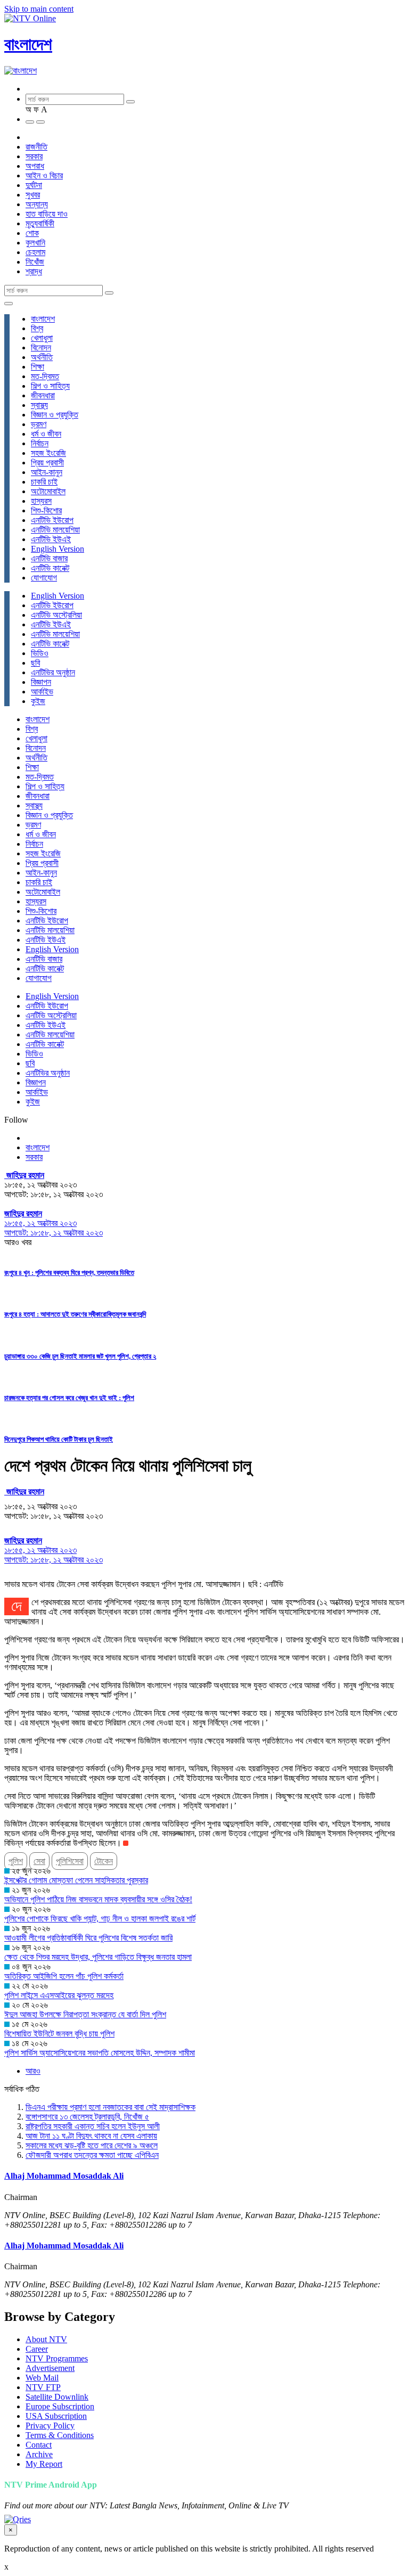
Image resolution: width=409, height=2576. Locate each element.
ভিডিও (40, 653)
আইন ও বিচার (44, 175)
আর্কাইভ (42, 692)
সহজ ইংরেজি (48, 453)
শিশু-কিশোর (46, 510)
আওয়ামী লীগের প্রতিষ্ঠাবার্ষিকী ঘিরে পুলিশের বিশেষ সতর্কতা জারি (88, 1938)
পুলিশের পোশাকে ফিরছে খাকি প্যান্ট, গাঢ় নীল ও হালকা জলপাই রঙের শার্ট (100, 1919)
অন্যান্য (37, 204)
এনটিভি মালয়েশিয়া (55, 530)
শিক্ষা (38, 367)
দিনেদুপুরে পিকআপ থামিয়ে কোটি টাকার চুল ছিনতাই (59, 1439)
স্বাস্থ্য (39, 405)
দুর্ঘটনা (34, 185)
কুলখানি (35, 243)
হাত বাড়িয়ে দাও (47, 214)
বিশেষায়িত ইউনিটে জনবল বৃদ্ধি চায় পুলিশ (59, 2034)
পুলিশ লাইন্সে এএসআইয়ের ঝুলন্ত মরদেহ (59, 1995)
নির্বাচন (40, 443)
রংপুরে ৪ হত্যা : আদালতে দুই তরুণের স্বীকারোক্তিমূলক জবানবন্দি (75, 1314)
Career (37, 2349)
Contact (39, 2445)
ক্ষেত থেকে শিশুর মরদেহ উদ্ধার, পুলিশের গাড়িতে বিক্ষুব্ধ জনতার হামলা (98, 1957)
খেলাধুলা (42, 338)
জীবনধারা (43, 395)
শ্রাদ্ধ (34, 271)
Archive (39, 2454)
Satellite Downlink (57, 2397)
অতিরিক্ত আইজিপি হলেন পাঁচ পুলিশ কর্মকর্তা (64, 1976)
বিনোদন (41, 347)
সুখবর (33, 195)
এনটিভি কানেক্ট (50, 568)
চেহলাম (35, 252)
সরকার (34, 156)
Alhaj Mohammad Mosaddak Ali (64, 2176)
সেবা (39, 1861)
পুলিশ (16, 1861)
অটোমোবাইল (48, 491)
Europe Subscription (60, 2406)
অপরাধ (35, 166)
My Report (44, 2464)
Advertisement (50, 2368)
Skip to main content (39, 9)
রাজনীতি (36, 147)
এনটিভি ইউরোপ (52, 520)
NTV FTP (43, 2387)
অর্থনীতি (42, 357)
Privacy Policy (50, 2426)
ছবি (35, 663)
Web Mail (42, 2378)
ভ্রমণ (39, 424)
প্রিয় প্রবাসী (47, 463)
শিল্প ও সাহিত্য (50, 386)
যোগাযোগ (44, 578)
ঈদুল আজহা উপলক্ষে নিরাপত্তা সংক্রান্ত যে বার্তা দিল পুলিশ (85, 2014)
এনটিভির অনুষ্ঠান (53, 672)
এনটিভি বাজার (49, 558)
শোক (32, 233)
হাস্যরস (41, 501)
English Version (58, 549)
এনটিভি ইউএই (51, 539)
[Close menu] (9, 304)
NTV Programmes (57, 2358)
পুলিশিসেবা (70, 1861)
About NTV (46, 2339)
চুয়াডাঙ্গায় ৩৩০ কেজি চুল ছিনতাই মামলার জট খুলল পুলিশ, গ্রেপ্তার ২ (80, 1356)
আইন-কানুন (47, 472)
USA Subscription (56, 2416)
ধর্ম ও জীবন (46, 434)
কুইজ (38, 701)
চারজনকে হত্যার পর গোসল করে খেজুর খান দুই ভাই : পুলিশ (69, 1398)
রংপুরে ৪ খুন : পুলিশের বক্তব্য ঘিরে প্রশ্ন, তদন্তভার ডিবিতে (69, 1273)
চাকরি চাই (44, 482)
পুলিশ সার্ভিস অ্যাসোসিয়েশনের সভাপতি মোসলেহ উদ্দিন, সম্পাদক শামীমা (100, 2053)
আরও (33, 2071)
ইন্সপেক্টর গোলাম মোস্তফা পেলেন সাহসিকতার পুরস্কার (76, 1880)
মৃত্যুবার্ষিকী (40, 223)
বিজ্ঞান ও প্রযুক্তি (55, 415)
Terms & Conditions (60, 2435)
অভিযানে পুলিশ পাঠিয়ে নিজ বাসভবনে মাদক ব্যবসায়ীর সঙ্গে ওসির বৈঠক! (98, 1899)
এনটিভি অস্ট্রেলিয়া (56, 615)
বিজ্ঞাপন (41, 682)
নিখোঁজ (35, 262)
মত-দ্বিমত (45, 376)
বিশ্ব (37, 328)
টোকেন (104, 1861)
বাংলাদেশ (28, 44)
